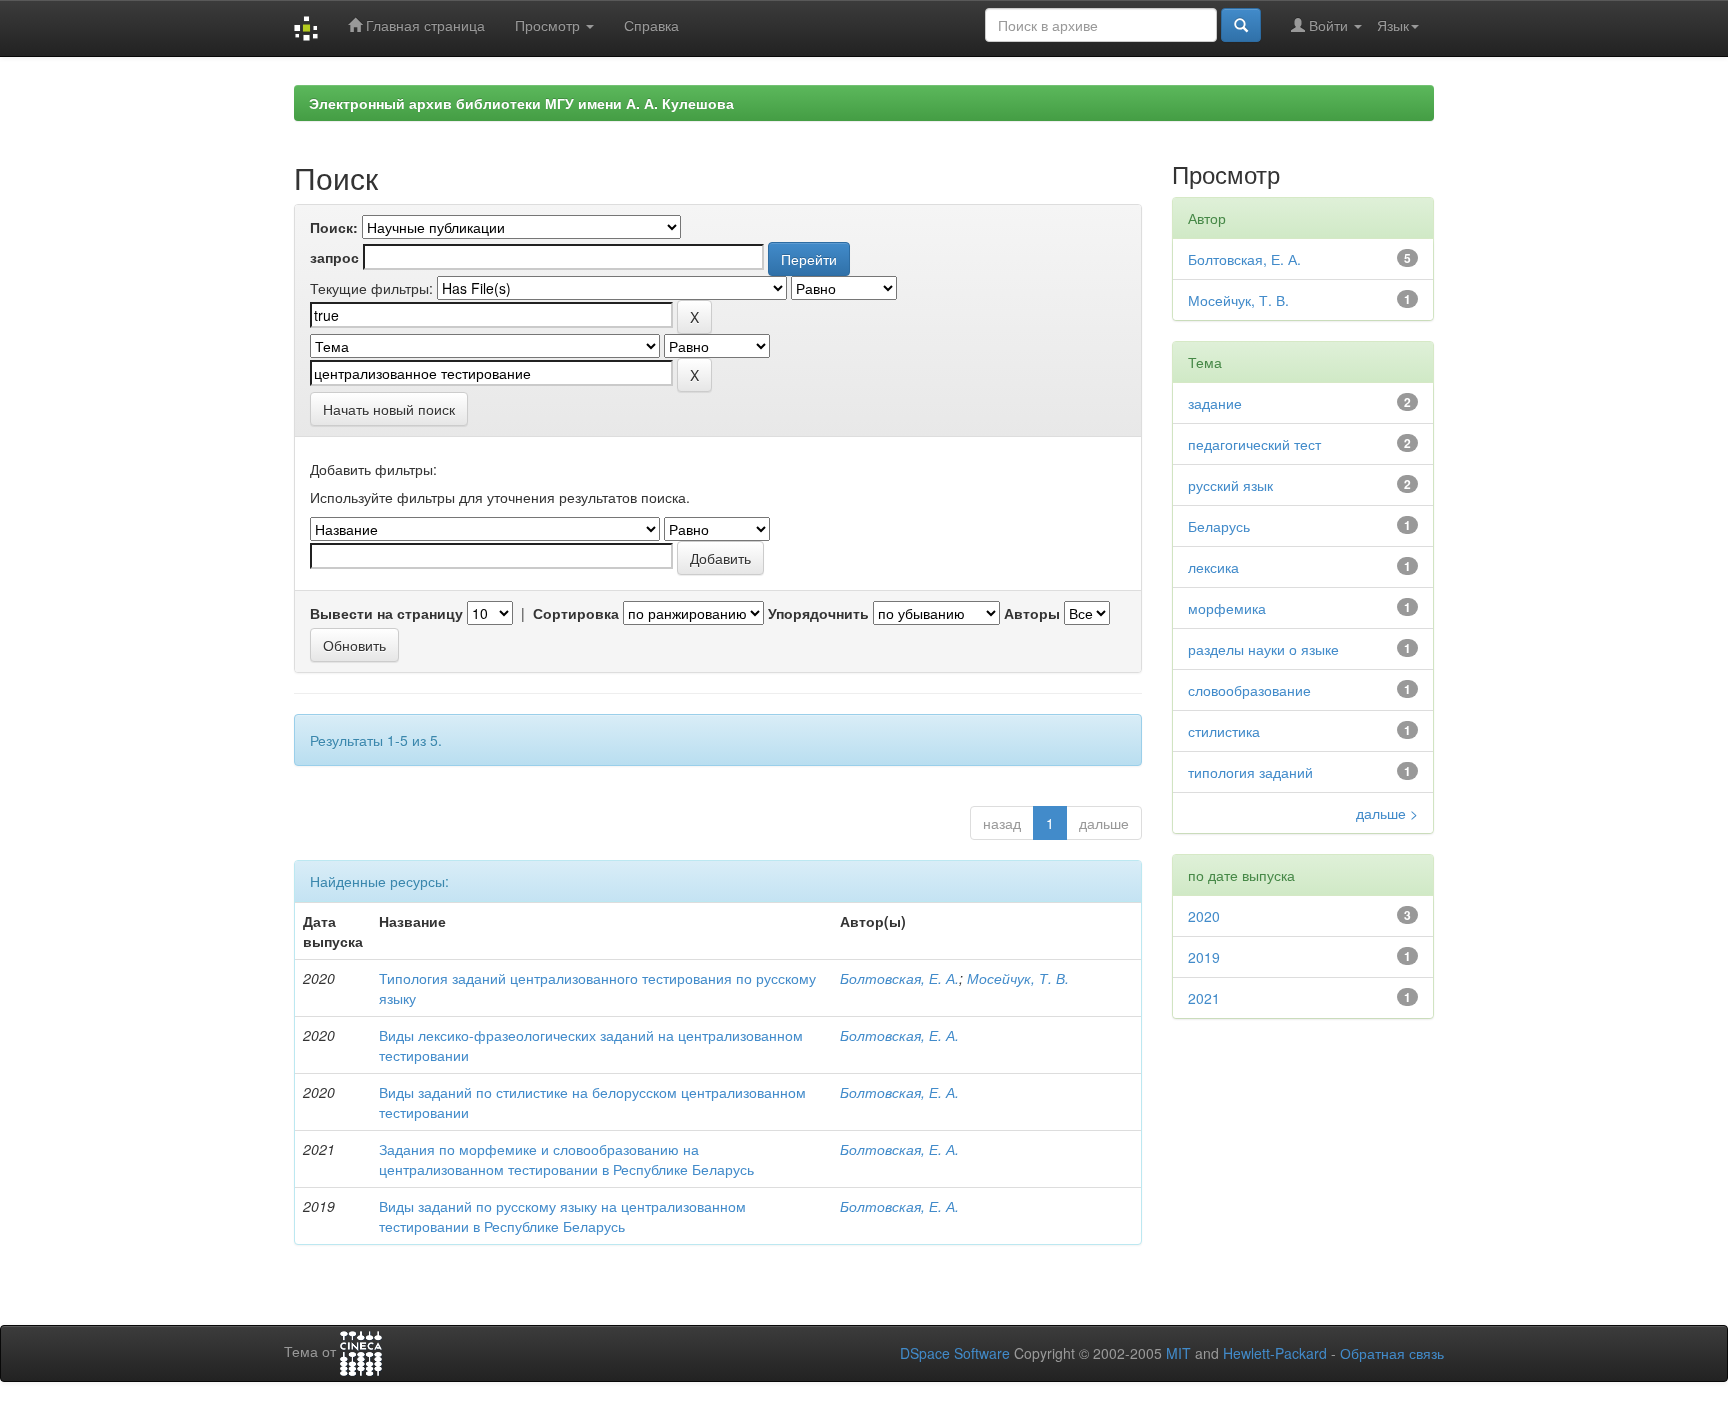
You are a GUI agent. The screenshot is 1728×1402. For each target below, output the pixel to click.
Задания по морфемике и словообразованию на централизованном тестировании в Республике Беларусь (566, 1159)
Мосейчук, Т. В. (1018, 978)
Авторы (1032, 613)
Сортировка (576, 613)
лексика (1213, 567)
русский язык (1230, 485)
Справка (651, 25)
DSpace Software (955, 1353)
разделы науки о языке (1263, 649)
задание (1215, 403)
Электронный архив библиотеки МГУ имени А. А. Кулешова (521, 103)
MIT (1178, 1353)
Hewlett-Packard (1275, 1353)
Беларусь (1219, 526)
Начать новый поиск (389, 409)
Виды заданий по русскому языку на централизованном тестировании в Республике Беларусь (562, 1216)
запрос (334, 257)
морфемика (1227, 608)
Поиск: (334, 227)
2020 (1204, 916)
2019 (1204, 957)
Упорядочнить (818, 613)
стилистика (1224, 731)
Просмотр (549, 25)
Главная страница (423, 25)
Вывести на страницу (386, 613)
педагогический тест (1254, 444)
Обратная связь (1392, 1353)
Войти (1328, 25)
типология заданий (1250, 772)
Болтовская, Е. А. (899, 978)
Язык (1393, 25)
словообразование (1249, 690)
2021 (1204, 998)
